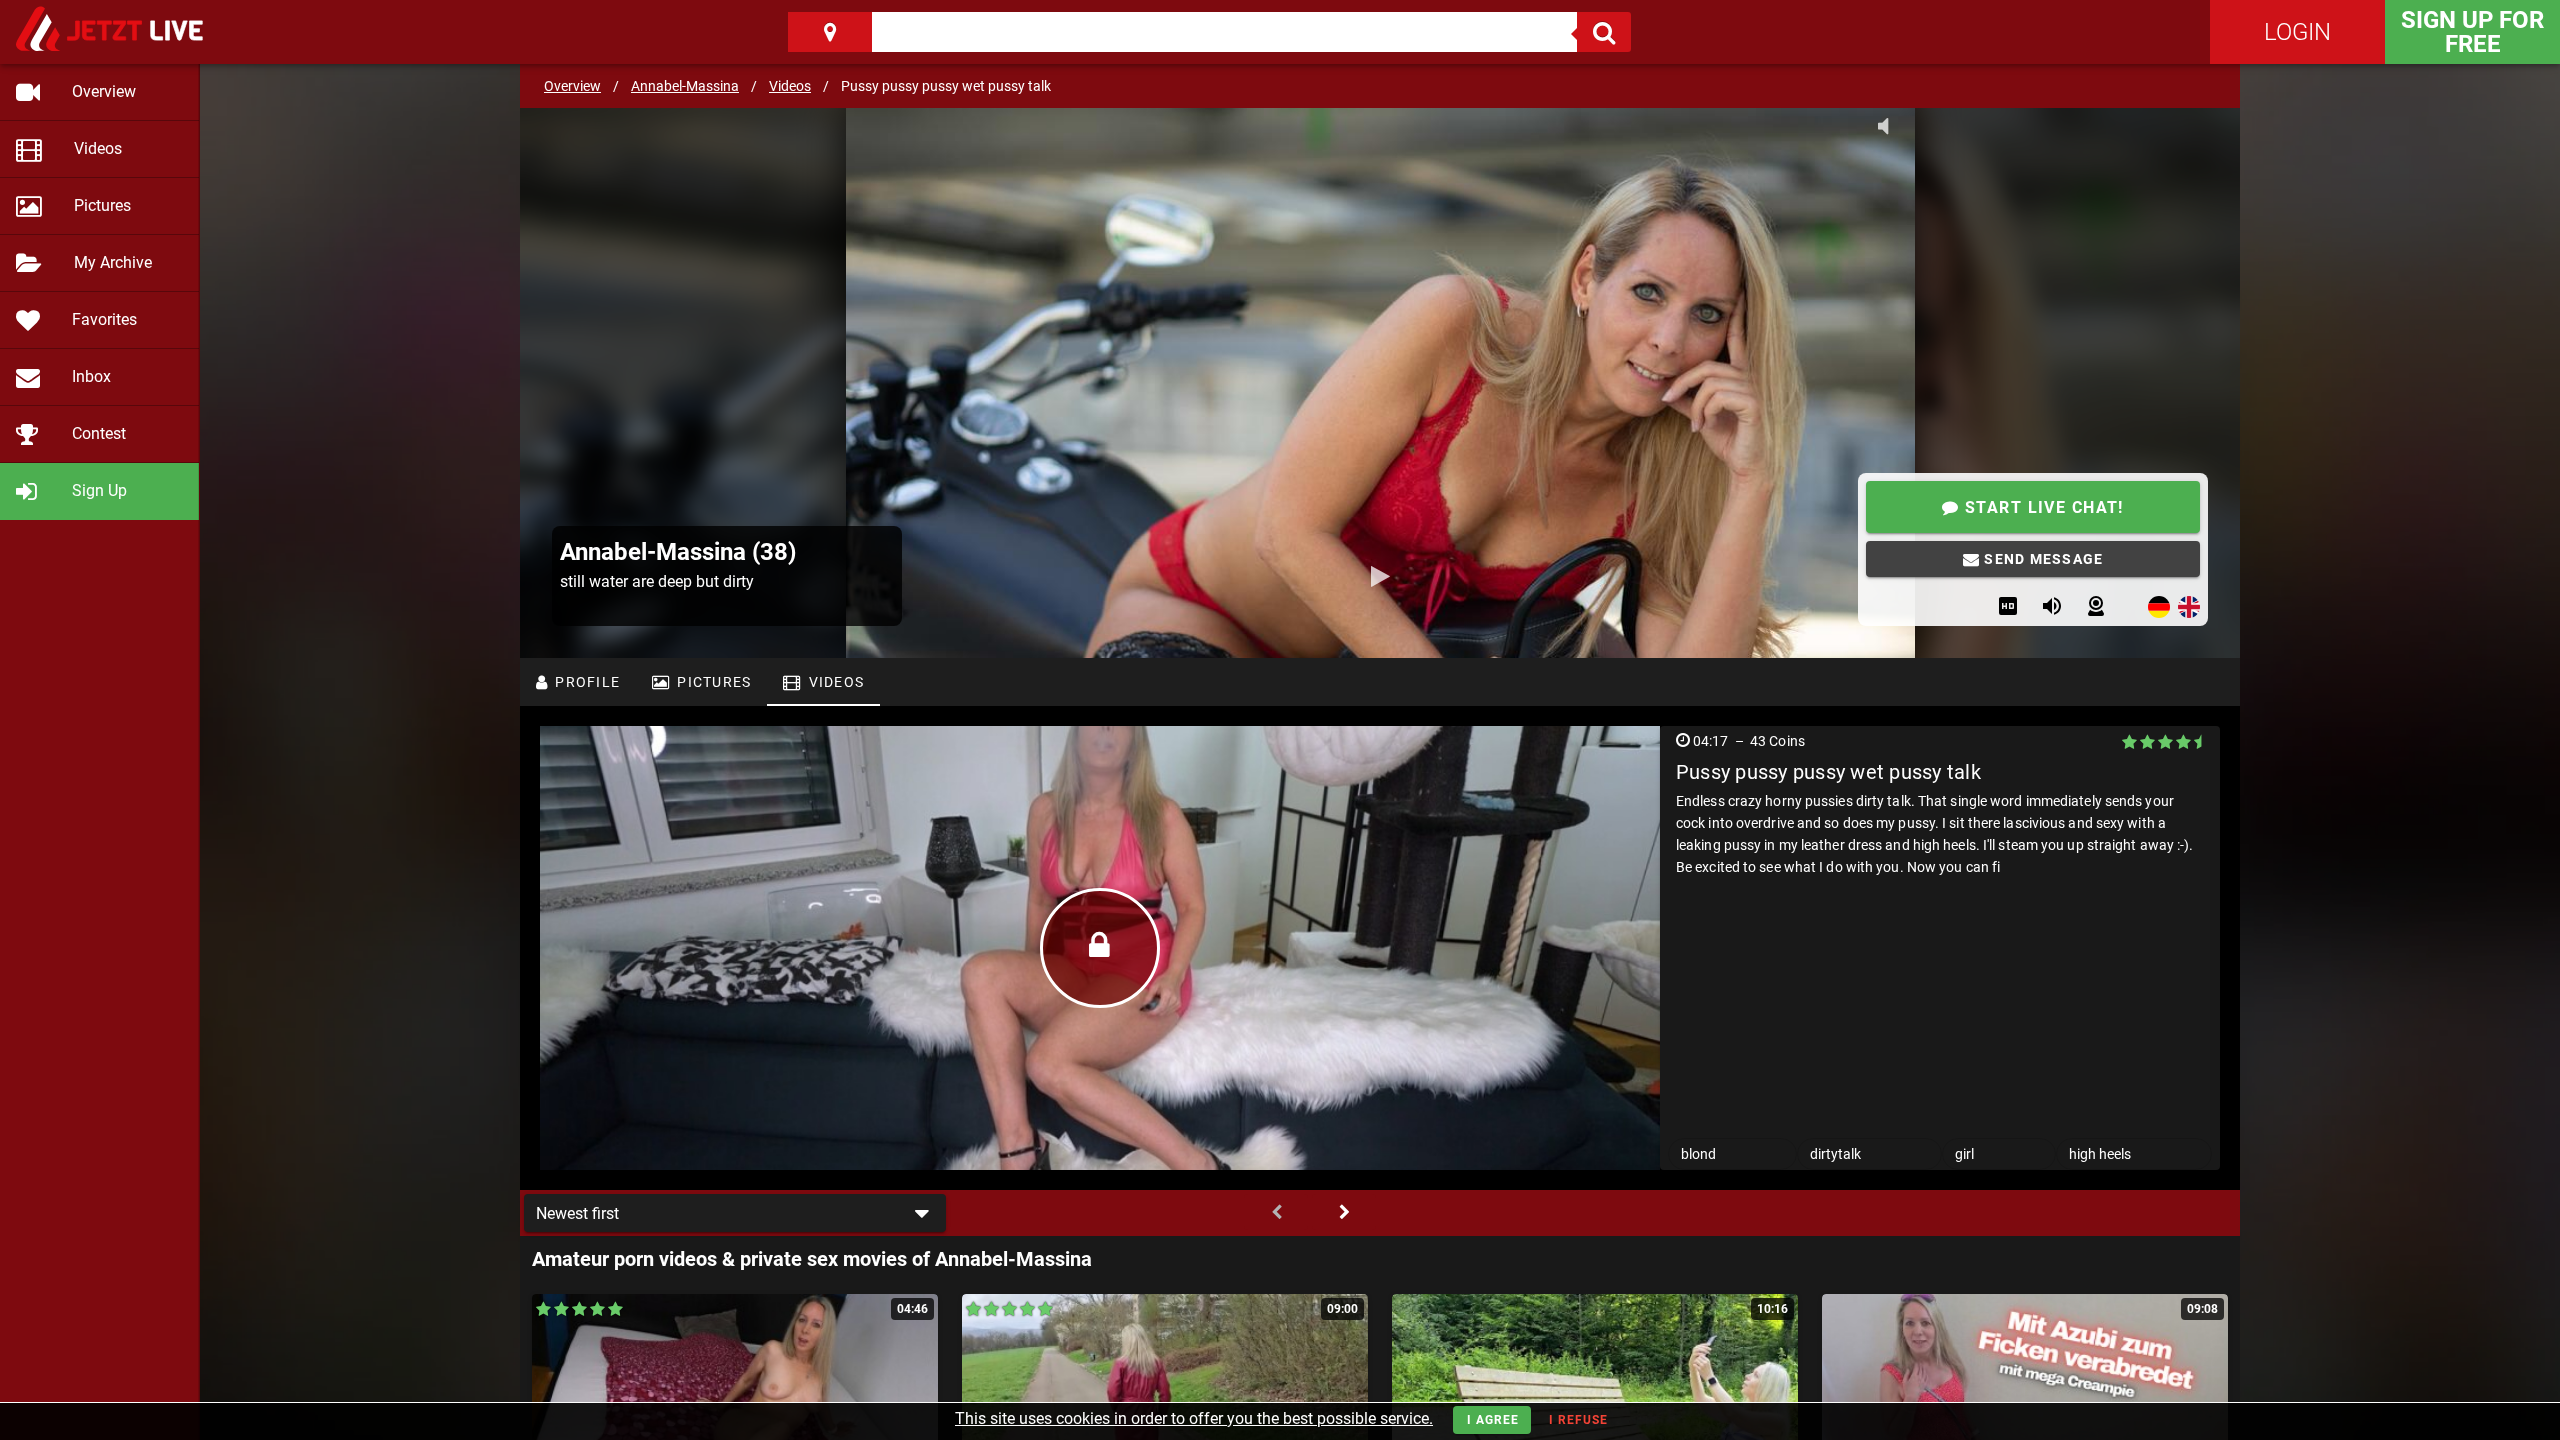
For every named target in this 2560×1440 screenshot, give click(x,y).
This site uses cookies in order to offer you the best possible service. (1194, 1418)
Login (2297, 32)
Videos (790, 86)
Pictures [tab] (712, 682)
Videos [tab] (834, 682)
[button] (735, 1213)
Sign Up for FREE (2472, 32)
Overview (572, 86)
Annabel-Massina (685, 86)
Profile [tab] (585, 682)
